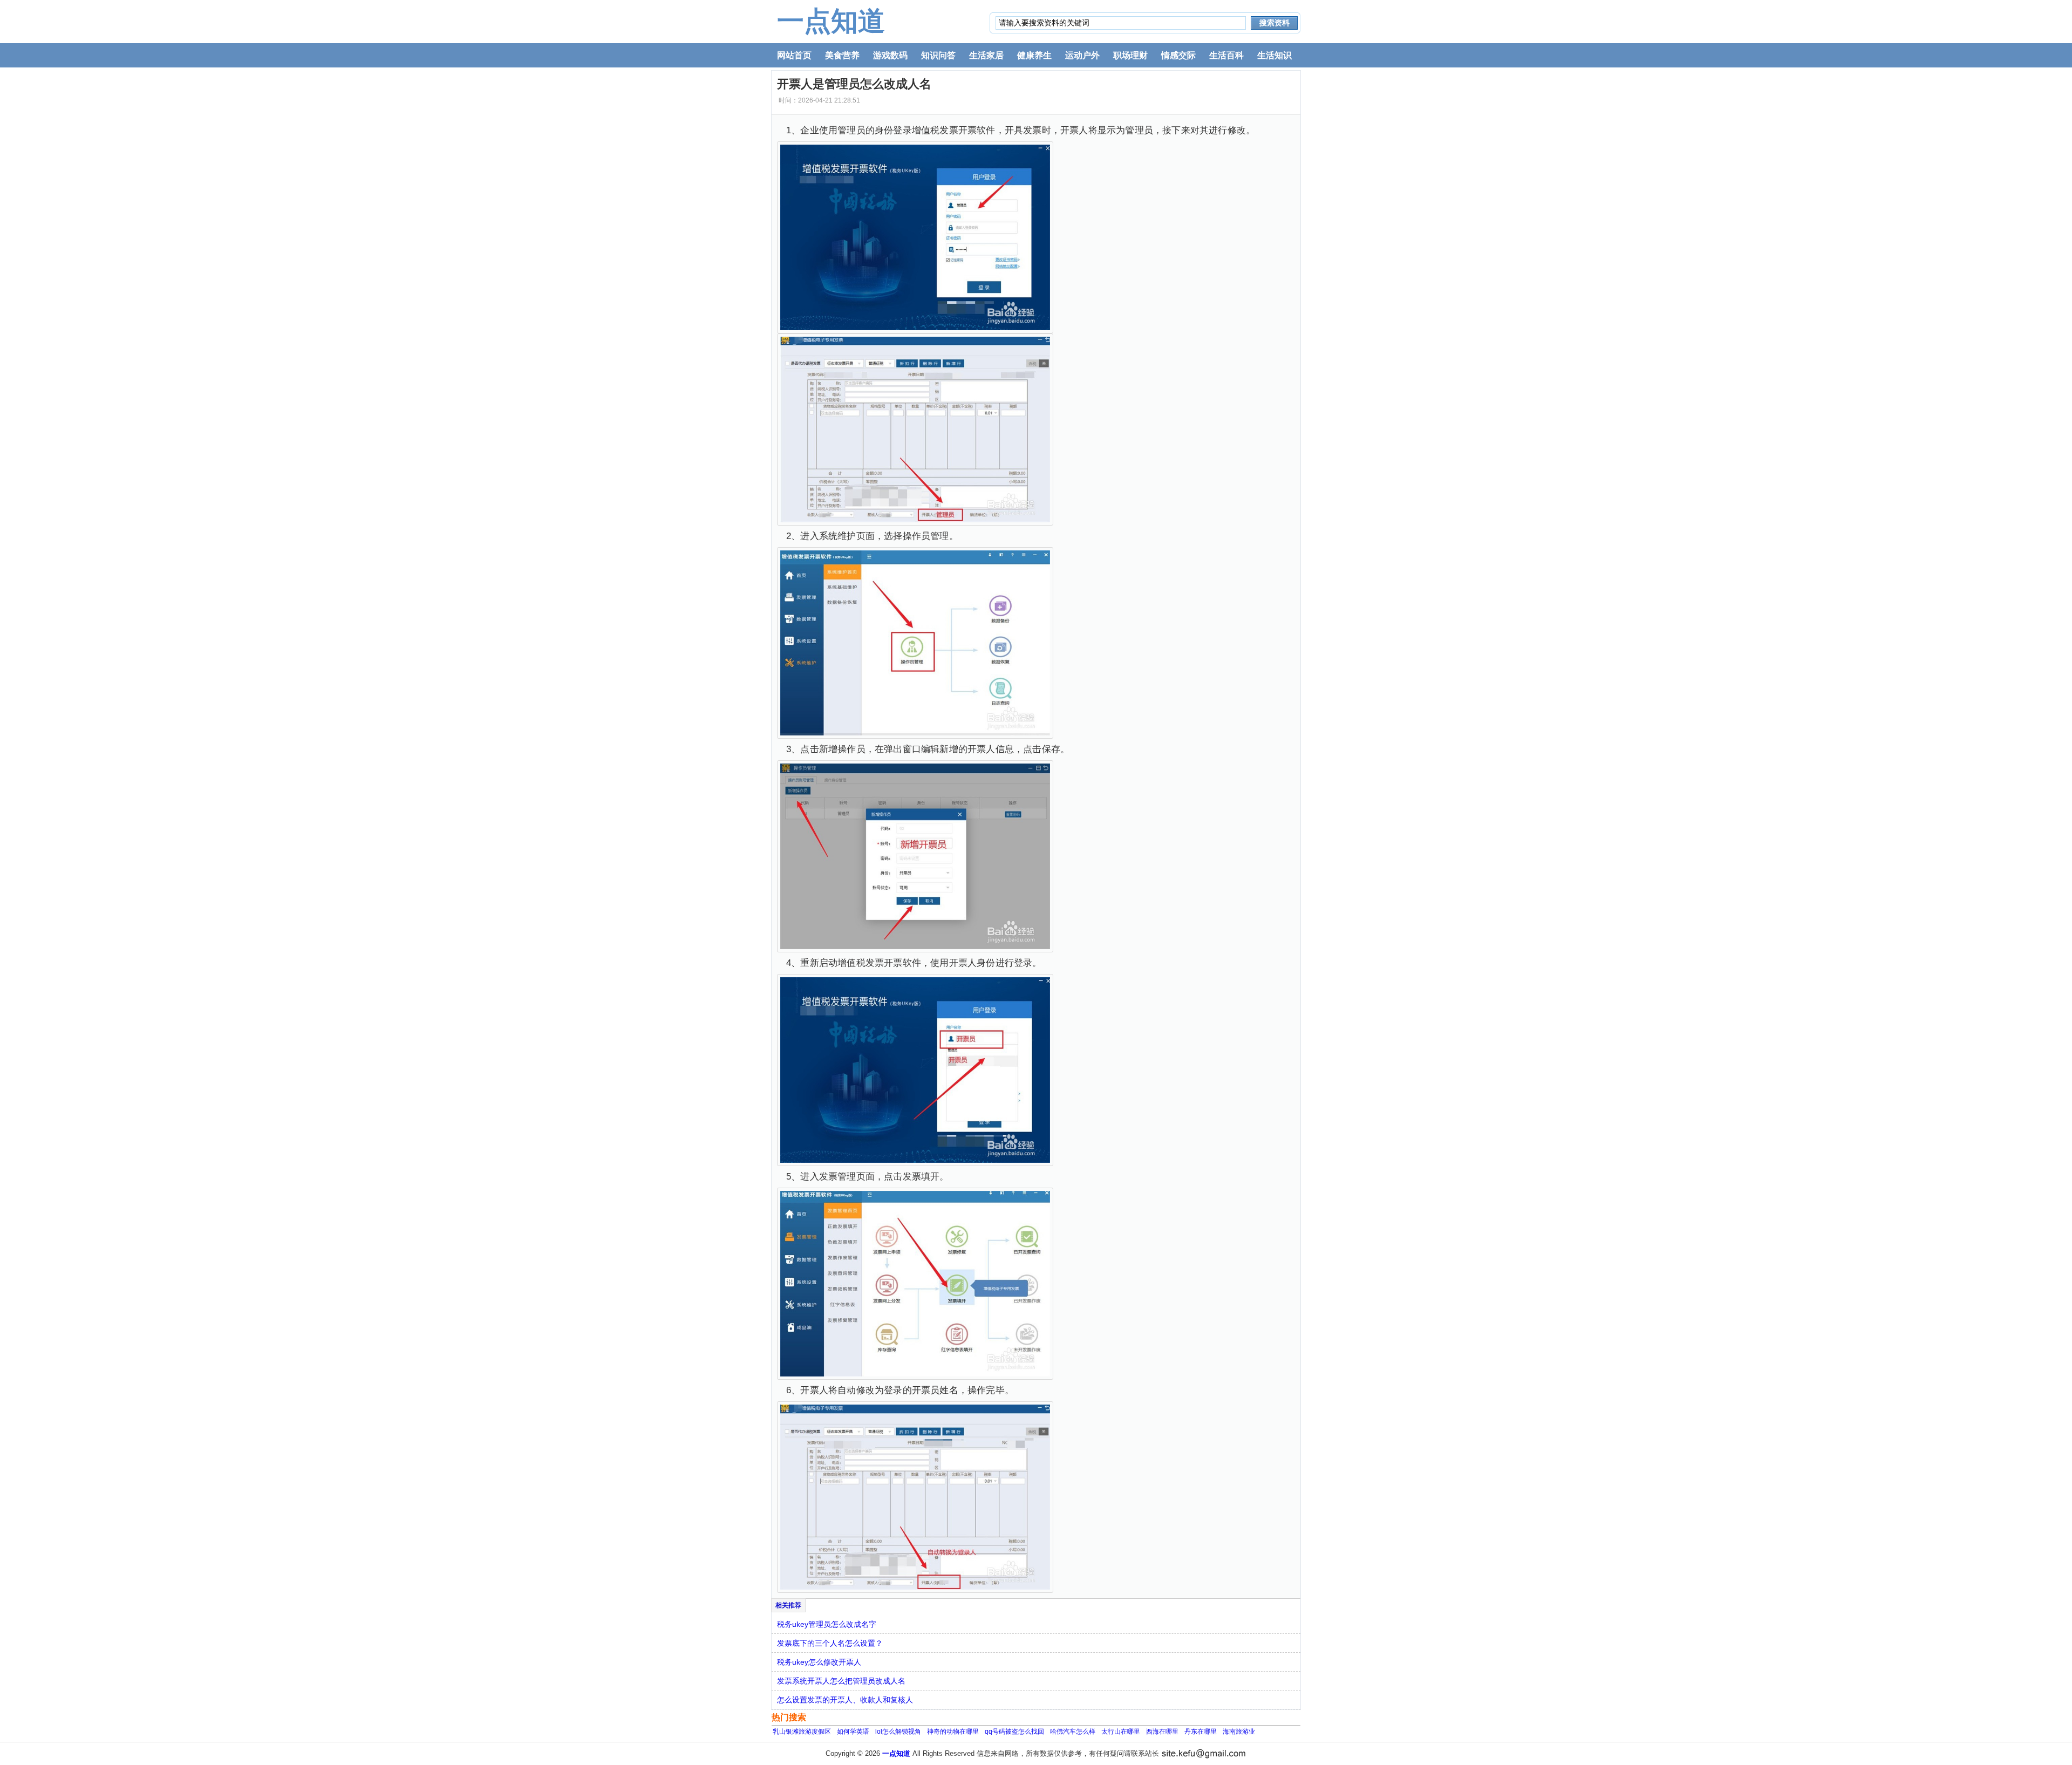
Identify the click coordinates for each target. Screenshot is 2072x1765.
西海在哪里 (1162, 1732)
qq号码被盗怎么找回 (1014, 1732)
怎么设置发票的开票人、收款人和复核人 (845, 1700)
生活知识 (1274, 55)
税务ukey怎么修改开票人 (819, 1662)
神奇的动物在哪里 (953, 1732)
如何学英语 (853, 1732)
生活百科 (1226, 55)
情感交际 (1178, 55)
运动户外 (1082, 55)
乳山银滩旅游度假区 (802, 1732)
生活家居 (986, 55)
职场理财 (1130, 55)
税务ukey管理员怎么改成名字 (827, 1624)
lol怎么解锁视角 (898, 1732)
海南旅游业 (1239, 1732)
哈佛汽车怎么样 (1073, 1732)
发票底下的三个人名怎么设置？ (830, 1643)
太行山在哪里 (1121, 1732)
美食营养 (842, 55)
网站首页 (794, 55)
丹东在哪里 (1201, 1732)
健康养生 (1034, 55)
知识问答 (938, 55)
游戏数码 (890, 55)
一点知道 (831, 21)
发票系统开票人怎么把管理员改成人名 (841, 1681)
